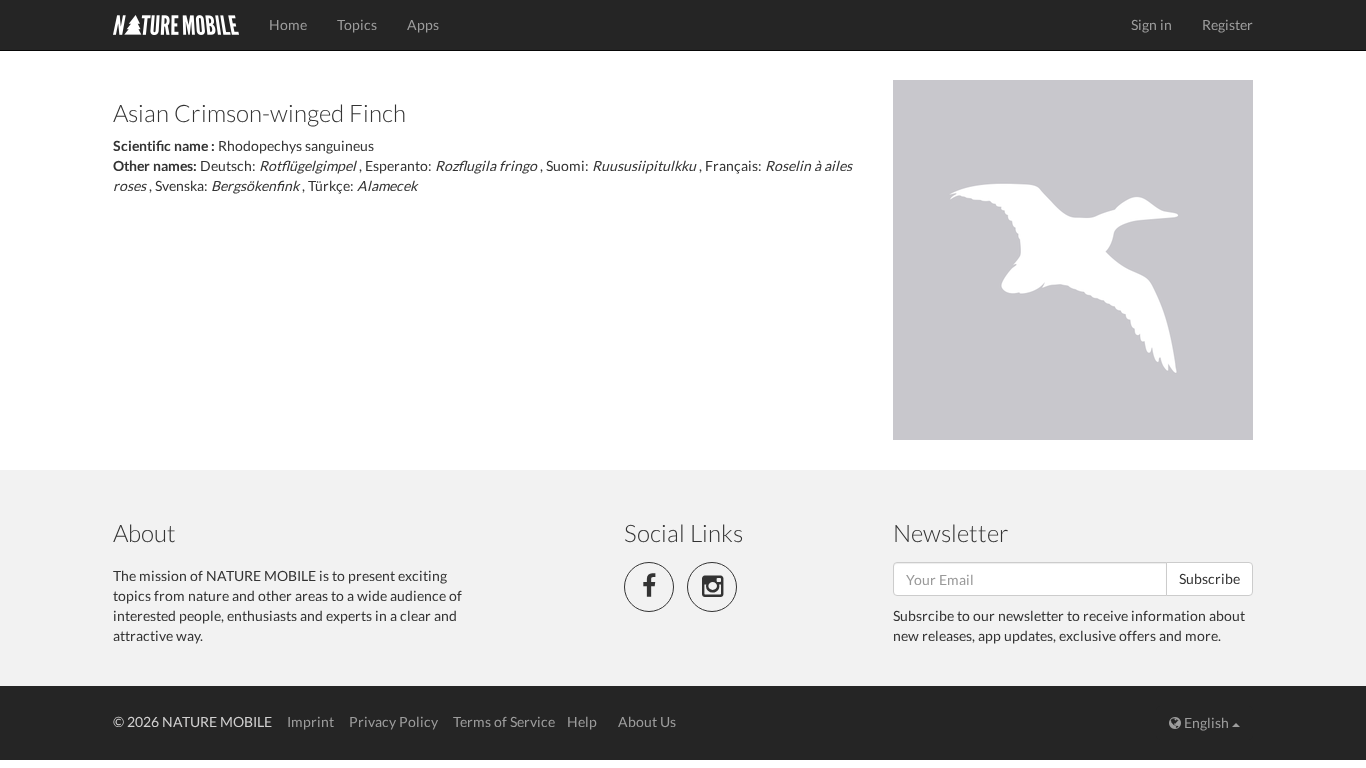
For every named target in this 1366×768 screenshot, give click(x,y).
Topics (357, 24)
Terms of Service (504, 721)
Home (288, 24)
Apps (423, 24)
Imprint (310, 721)
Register (1227, 24)
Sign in (1151, 24)
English (1206, 722)
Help (582, 721)
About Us (647, 721)
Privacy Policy (393, 721)
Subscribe (1209, 578)
